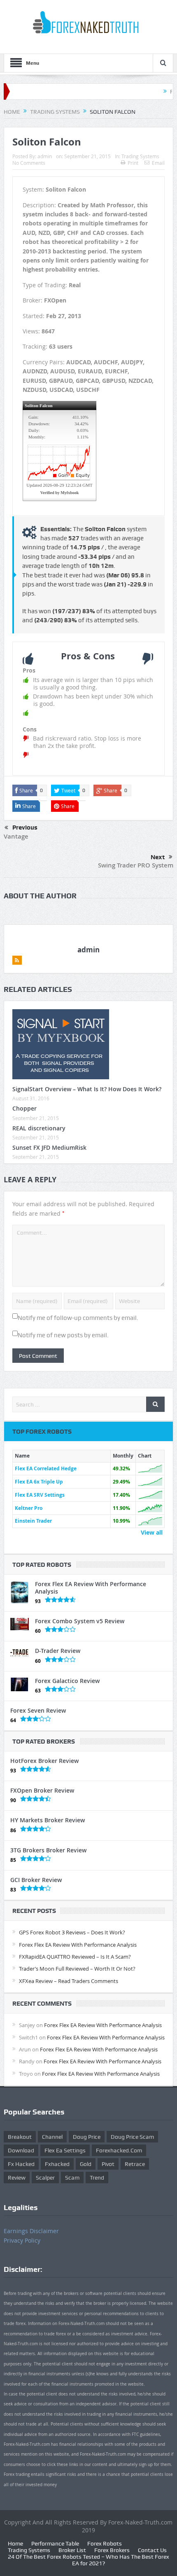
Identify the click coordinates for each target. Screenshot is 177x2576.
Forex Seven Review (38, 1710)
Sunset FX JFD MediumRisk (49, 1147)
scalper (45, 2178)
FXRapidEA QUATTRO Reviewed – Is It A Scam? (75, 1957)
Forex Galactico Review (67, 1681)
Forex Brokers (112, 2550)
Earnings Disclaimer (31, 2231)
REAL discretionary (39, 1128)
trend (97, 2178)
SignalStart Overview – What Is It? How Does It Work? (87, 1089)
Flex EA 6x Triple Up (39, 1482)
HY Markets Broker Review (48, 1820)
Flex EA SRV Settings (40, 1495)
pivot (108, 2164)
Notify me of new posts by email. (63, 1335)
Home (15, 2543)
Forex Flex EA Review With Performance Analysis (91, 1588)
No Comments (29, 163)
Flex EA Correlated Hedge (46, 1468)
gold (86, 2164)
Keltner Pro (29, 1508)
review (17, 2178)
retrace (135, 2164)
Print (133, 163)
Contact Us (152, 2550)
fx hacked (21, 2164)
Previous (25, 827)
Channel (52, 2137)
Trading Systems (140, 156)
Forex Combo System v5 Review (80, 1621)
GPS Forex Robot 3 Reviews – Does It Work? (72, 1932)
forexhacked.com (119, 2150)
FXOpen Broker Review (42, 1790)
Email (158, 163)
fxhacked (57, 2164)
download (21, 2150)
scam (72, 2178)
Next (158, 857)
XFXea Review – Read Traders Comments (69, 1981)
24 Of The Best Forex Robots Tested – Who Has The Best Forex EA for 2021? (88, 2560)
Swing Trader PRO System (136, 865)
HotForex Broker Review (44, 1761)
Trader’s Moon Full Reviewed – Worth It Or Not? (77, 1969)
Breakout (20, 2137)
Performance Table (55, 2543)
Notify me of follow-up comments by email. (78, 1318)
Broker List (72, 2550)
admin (45, 156)
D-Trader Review (58, 1651)
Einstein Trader (33, 1521)
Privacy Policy (22, 2240)
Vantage (16, 836)
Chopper (24, 1108)
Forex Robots (105, 2543)
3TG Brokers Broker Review (48, 1850)
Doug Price (87, 2137)
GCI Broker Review (36, 1880)
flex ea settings (65, 2150)
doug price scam (132, 2137)
